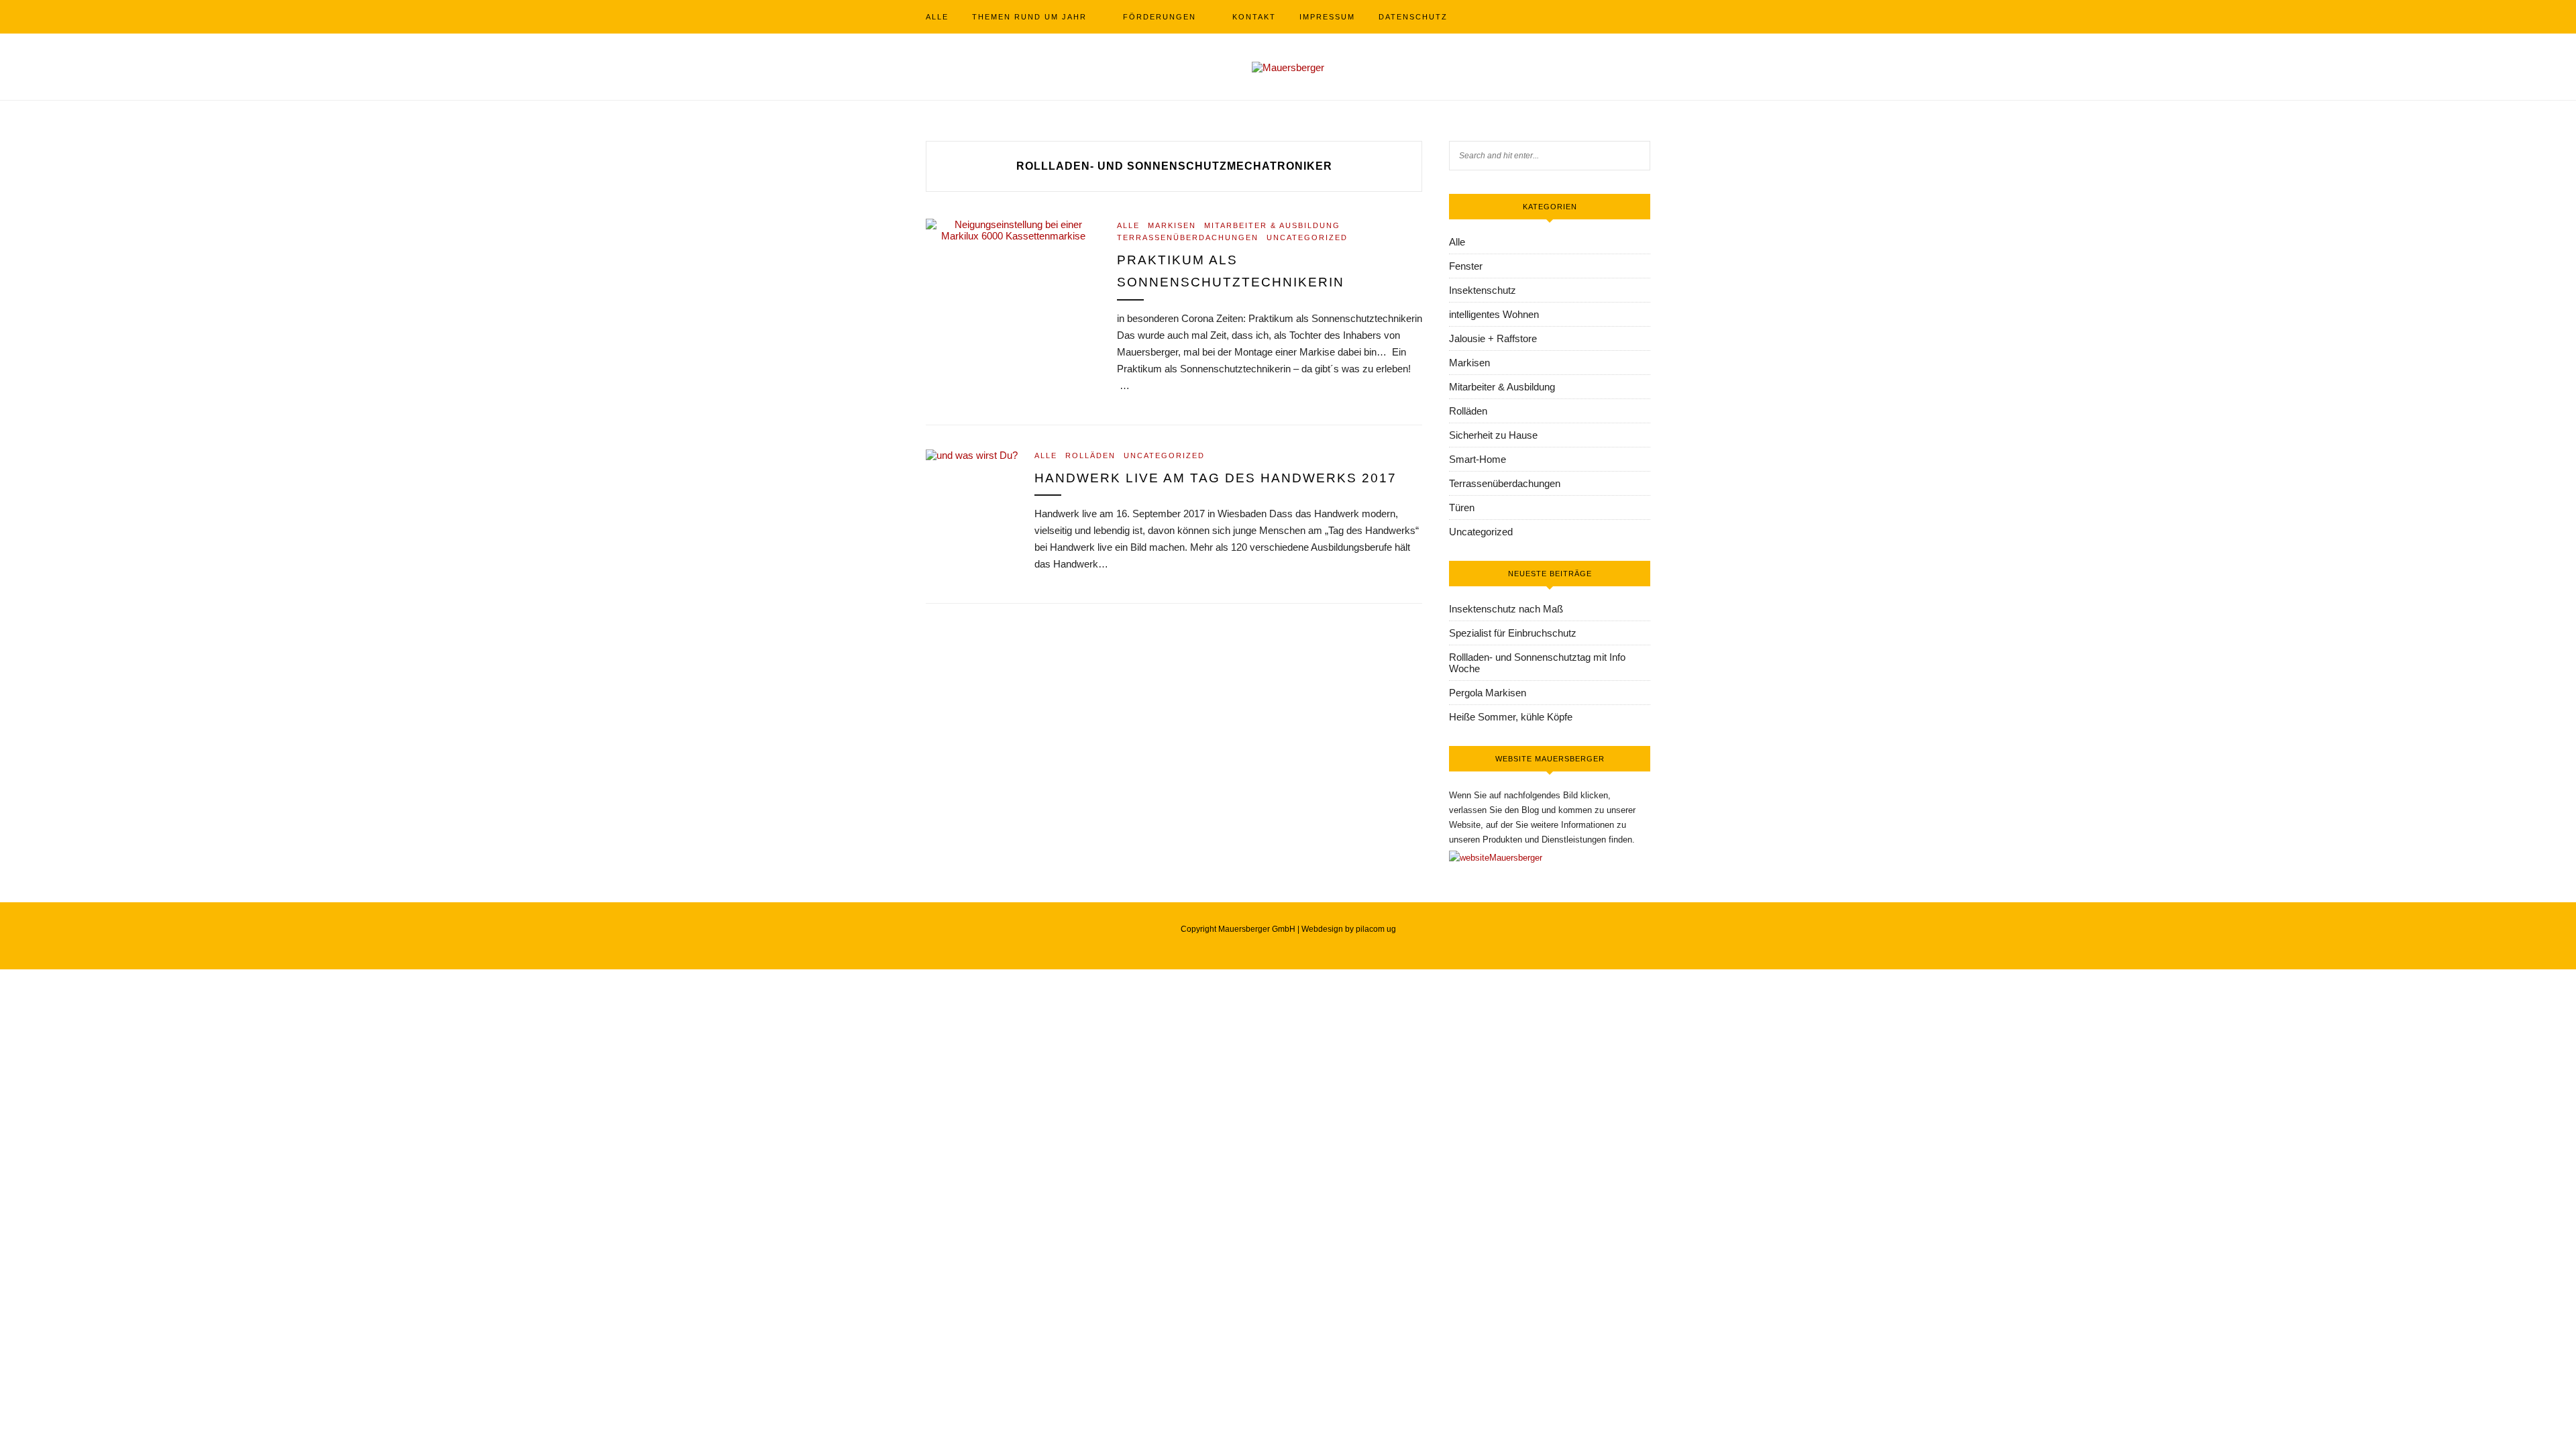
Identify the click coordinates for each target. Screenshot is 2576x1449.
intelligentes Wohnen (1494, 314)
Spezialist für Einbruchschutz (1513, 633)
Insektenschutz (1483, 290)
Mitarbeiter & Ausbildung (1272, 225)
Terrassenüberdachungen (1188, 237)
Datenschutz (1413, 17)
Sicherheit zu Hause (1493, 435)
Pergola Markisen (1488, 693)
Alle (937, 17)
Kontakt (1254, 17)
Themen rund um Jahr (1029, 17)
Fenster (1466, 266)
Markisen (1172, 225)
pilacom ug (1376, 929)
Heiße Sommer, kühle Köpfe (1511, 717)
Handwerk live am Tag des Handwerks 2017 (1216, 478)
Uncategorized (1307, 237)
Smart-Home (1478, 459)
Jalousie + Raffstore (1493, 338)
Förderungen (1160, 17)
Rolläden (1090, 455)
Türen (1462, 507)
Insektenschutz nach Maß (1506, 609)
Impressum (1327, 17)
